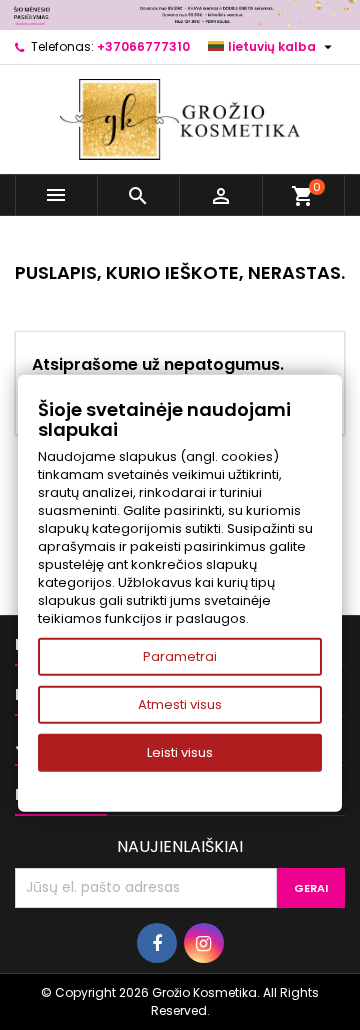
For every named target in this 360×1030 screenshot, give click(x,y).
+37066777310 (143, 46)
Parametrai (180, 656)
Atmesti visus (180, 704)
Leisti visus (180, 752)
